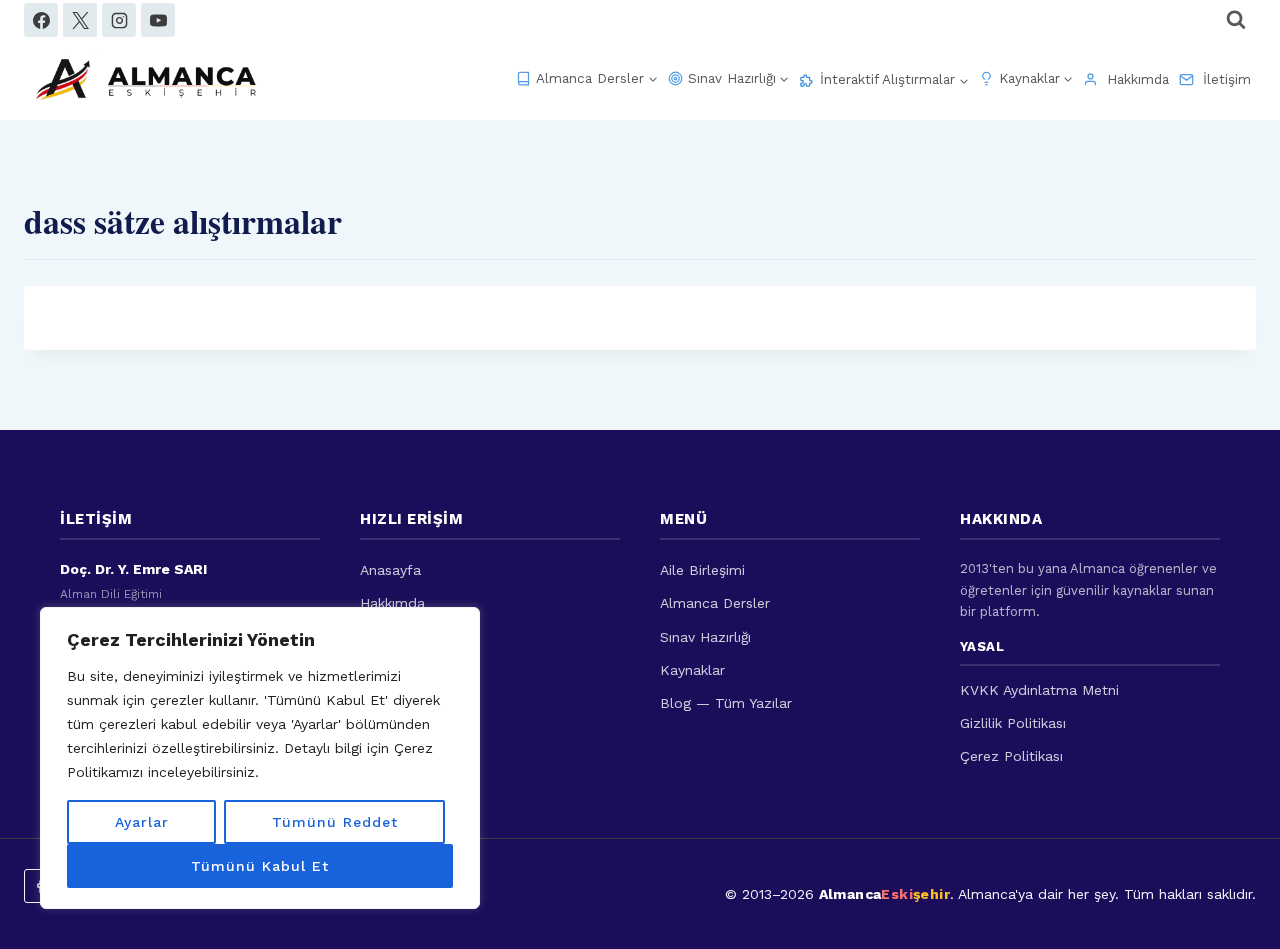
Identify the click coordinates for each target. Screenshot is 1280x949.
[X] (80, 20)
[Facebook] (41, 20)
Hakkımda (1138, 79)
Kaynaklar (692, 670)
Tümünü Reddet (335, 822)
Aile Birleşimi (702, 570)
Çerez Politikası (1011, 756)
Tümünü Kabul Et (260, 866)
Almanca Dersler (715, 603)
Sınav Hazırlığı (705, 637)
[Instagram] (119, 20)
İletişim (1227, 79)
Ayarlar (142, 822)
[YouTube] (158, 20)
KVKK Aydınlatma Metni (1039, 690)
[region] (260, 758)
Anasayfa (390, 570)
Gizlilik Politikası (1013, 723)
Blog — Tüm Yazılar (726, 703)
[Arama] (1236, 20)
